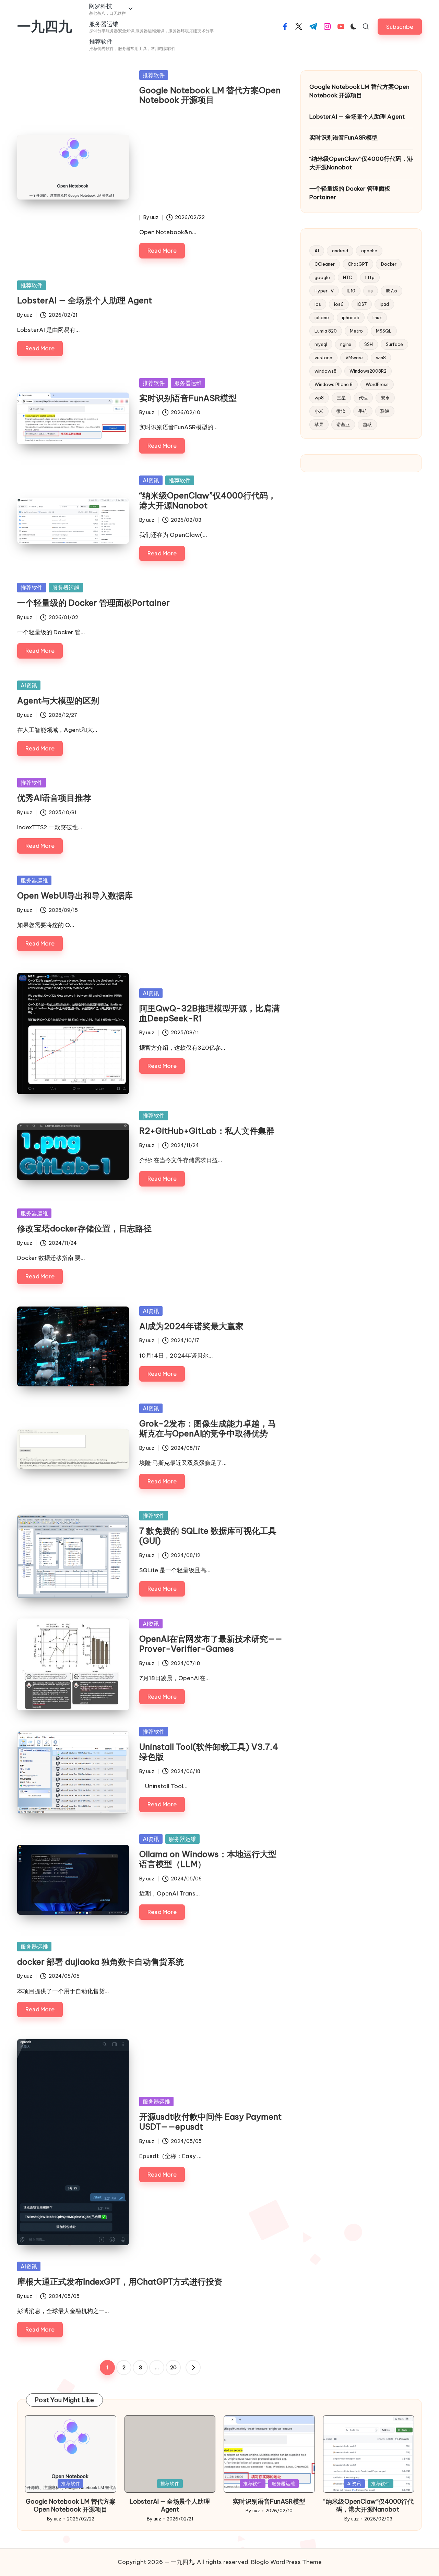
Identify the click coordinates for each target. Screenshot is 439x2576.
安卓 (385, 398)
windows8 (325, 371)
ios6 (339, 304)
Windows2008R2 (368, 371)
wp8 (319, 398)
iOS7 (362, 304)
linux (377, 317)
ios (318, 304)
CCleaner (325, 264)
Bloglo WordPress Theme (286, 2562)
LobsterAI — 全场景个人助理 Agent (85, 300)
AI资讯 (151, 480)
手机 (363, 411)
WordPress (377, 384)
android (340, 251)
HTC (348, 277)
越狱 (367, 424)
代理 (363, 398)
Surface (394, 344)
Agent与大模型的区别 (58, 700)
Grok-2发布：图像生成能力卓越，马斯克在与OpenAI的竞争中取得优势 (208, 1428)
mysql (321, 344)
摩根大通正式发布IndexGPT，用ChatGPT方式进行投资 (120, 2282)
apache (369, 251)
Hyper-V (324, 291)
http (370, 277)
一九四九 (45, 26)
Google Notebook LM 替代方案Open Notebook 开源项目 (210, 95)
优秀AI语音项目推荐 (54, 798)
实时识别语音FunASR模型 (188, 398)
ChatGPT (358, 264)
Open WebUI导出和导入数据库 (75, 895)
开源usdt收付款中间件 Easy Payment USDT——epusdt (210, 2122)
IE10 (351, 291)
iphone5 (351, 317)
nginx (346, 344)
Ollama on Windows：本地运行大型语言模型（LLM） (208, 1859)
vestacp (323, 358)
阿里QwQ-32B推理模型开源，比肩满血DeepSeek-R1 (210, 1013)
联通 (385, 411)
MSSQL (384, 331)
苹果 (319, 424)
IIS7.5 (391, 291)
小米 (319, 411)
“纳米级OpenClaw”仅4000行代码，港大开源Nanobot (208, 500)
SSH (369, 344)
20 (173, 2368)
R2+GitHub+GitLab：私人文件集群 (207, 1131)
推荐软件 (154, 75)
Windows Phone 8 (334, 384)
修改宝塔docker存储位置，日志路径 (84, 1228)
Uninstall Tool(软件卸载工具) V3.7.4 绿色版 (209, 1752)
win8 (381, 358)
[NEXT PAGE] (193, 2368)
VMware (354, 358)
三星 (341, 398)
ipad (384, 304)
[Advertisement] (211, 162)
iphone (322, 317)
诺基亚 (343, 424)
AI (317, 251)
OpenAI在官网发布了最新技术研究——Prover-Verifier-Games (211, 1644)
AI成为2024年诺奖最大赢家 (191, 1326)
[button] (400, 27)
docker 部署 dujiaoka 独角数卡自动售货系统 (100, 1962)
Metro (356, 331)
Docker (389, 264)
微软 (341, 411)
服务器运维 (188, 383)
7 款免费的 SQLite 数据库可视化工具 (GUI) (208, 1536)
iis (371, 291)
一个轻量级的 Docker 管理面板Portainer (93, 603)
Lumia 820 (326, 331)
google (322, 277)
